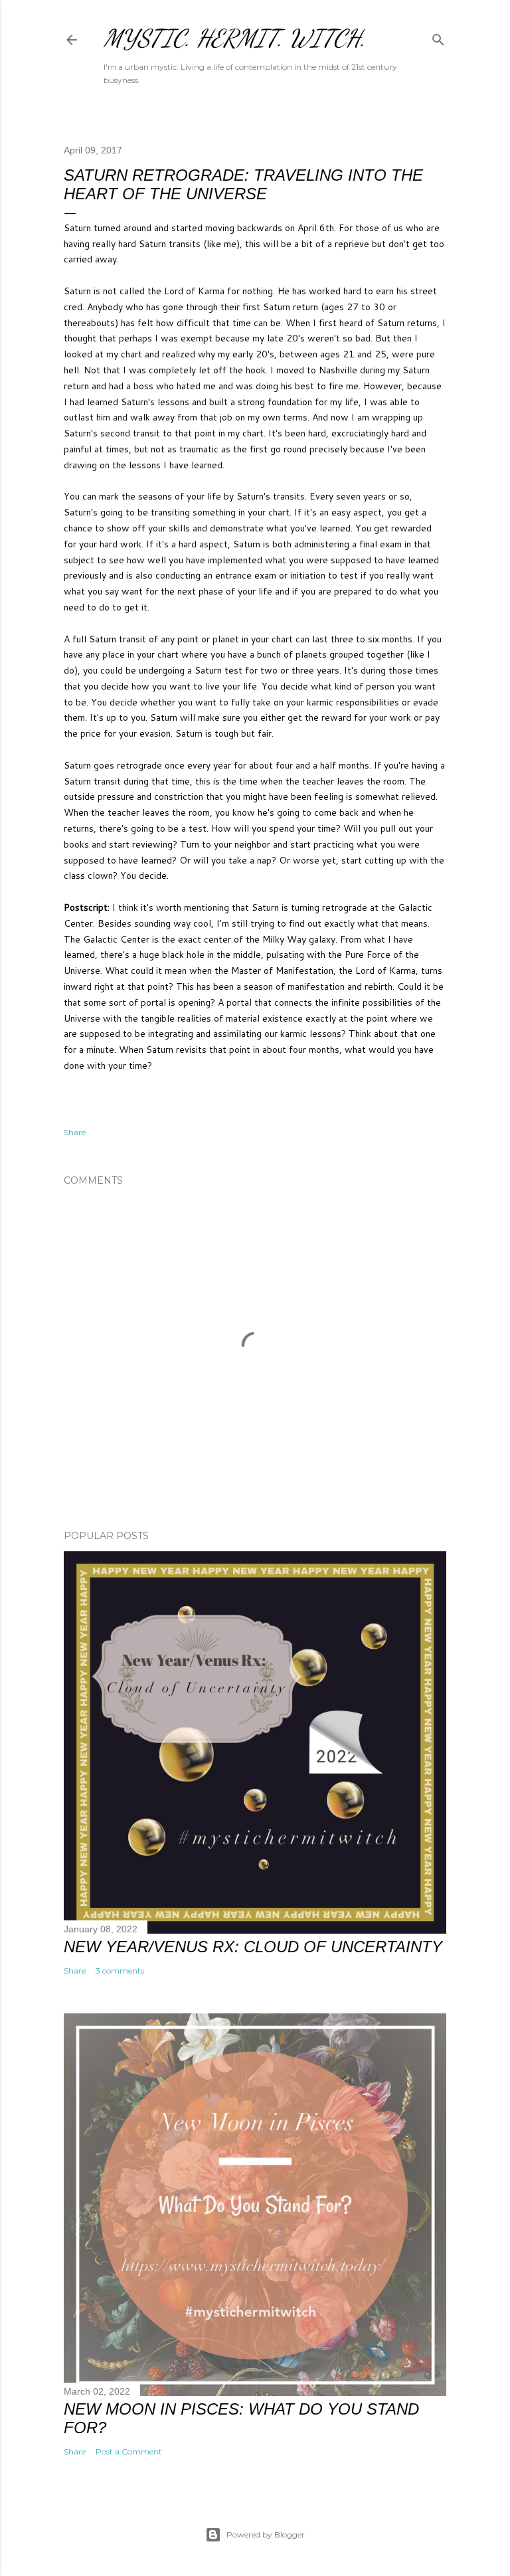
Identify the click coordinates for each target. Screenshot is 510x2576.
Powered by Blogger (266, 2534)
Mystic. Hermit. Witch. (235, 38)
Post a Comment (129, 2451)
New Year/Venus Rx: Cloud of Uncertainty (253, 1947)
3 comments (120, 1971)
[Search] (438, 37)
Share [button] (75, 1132)
